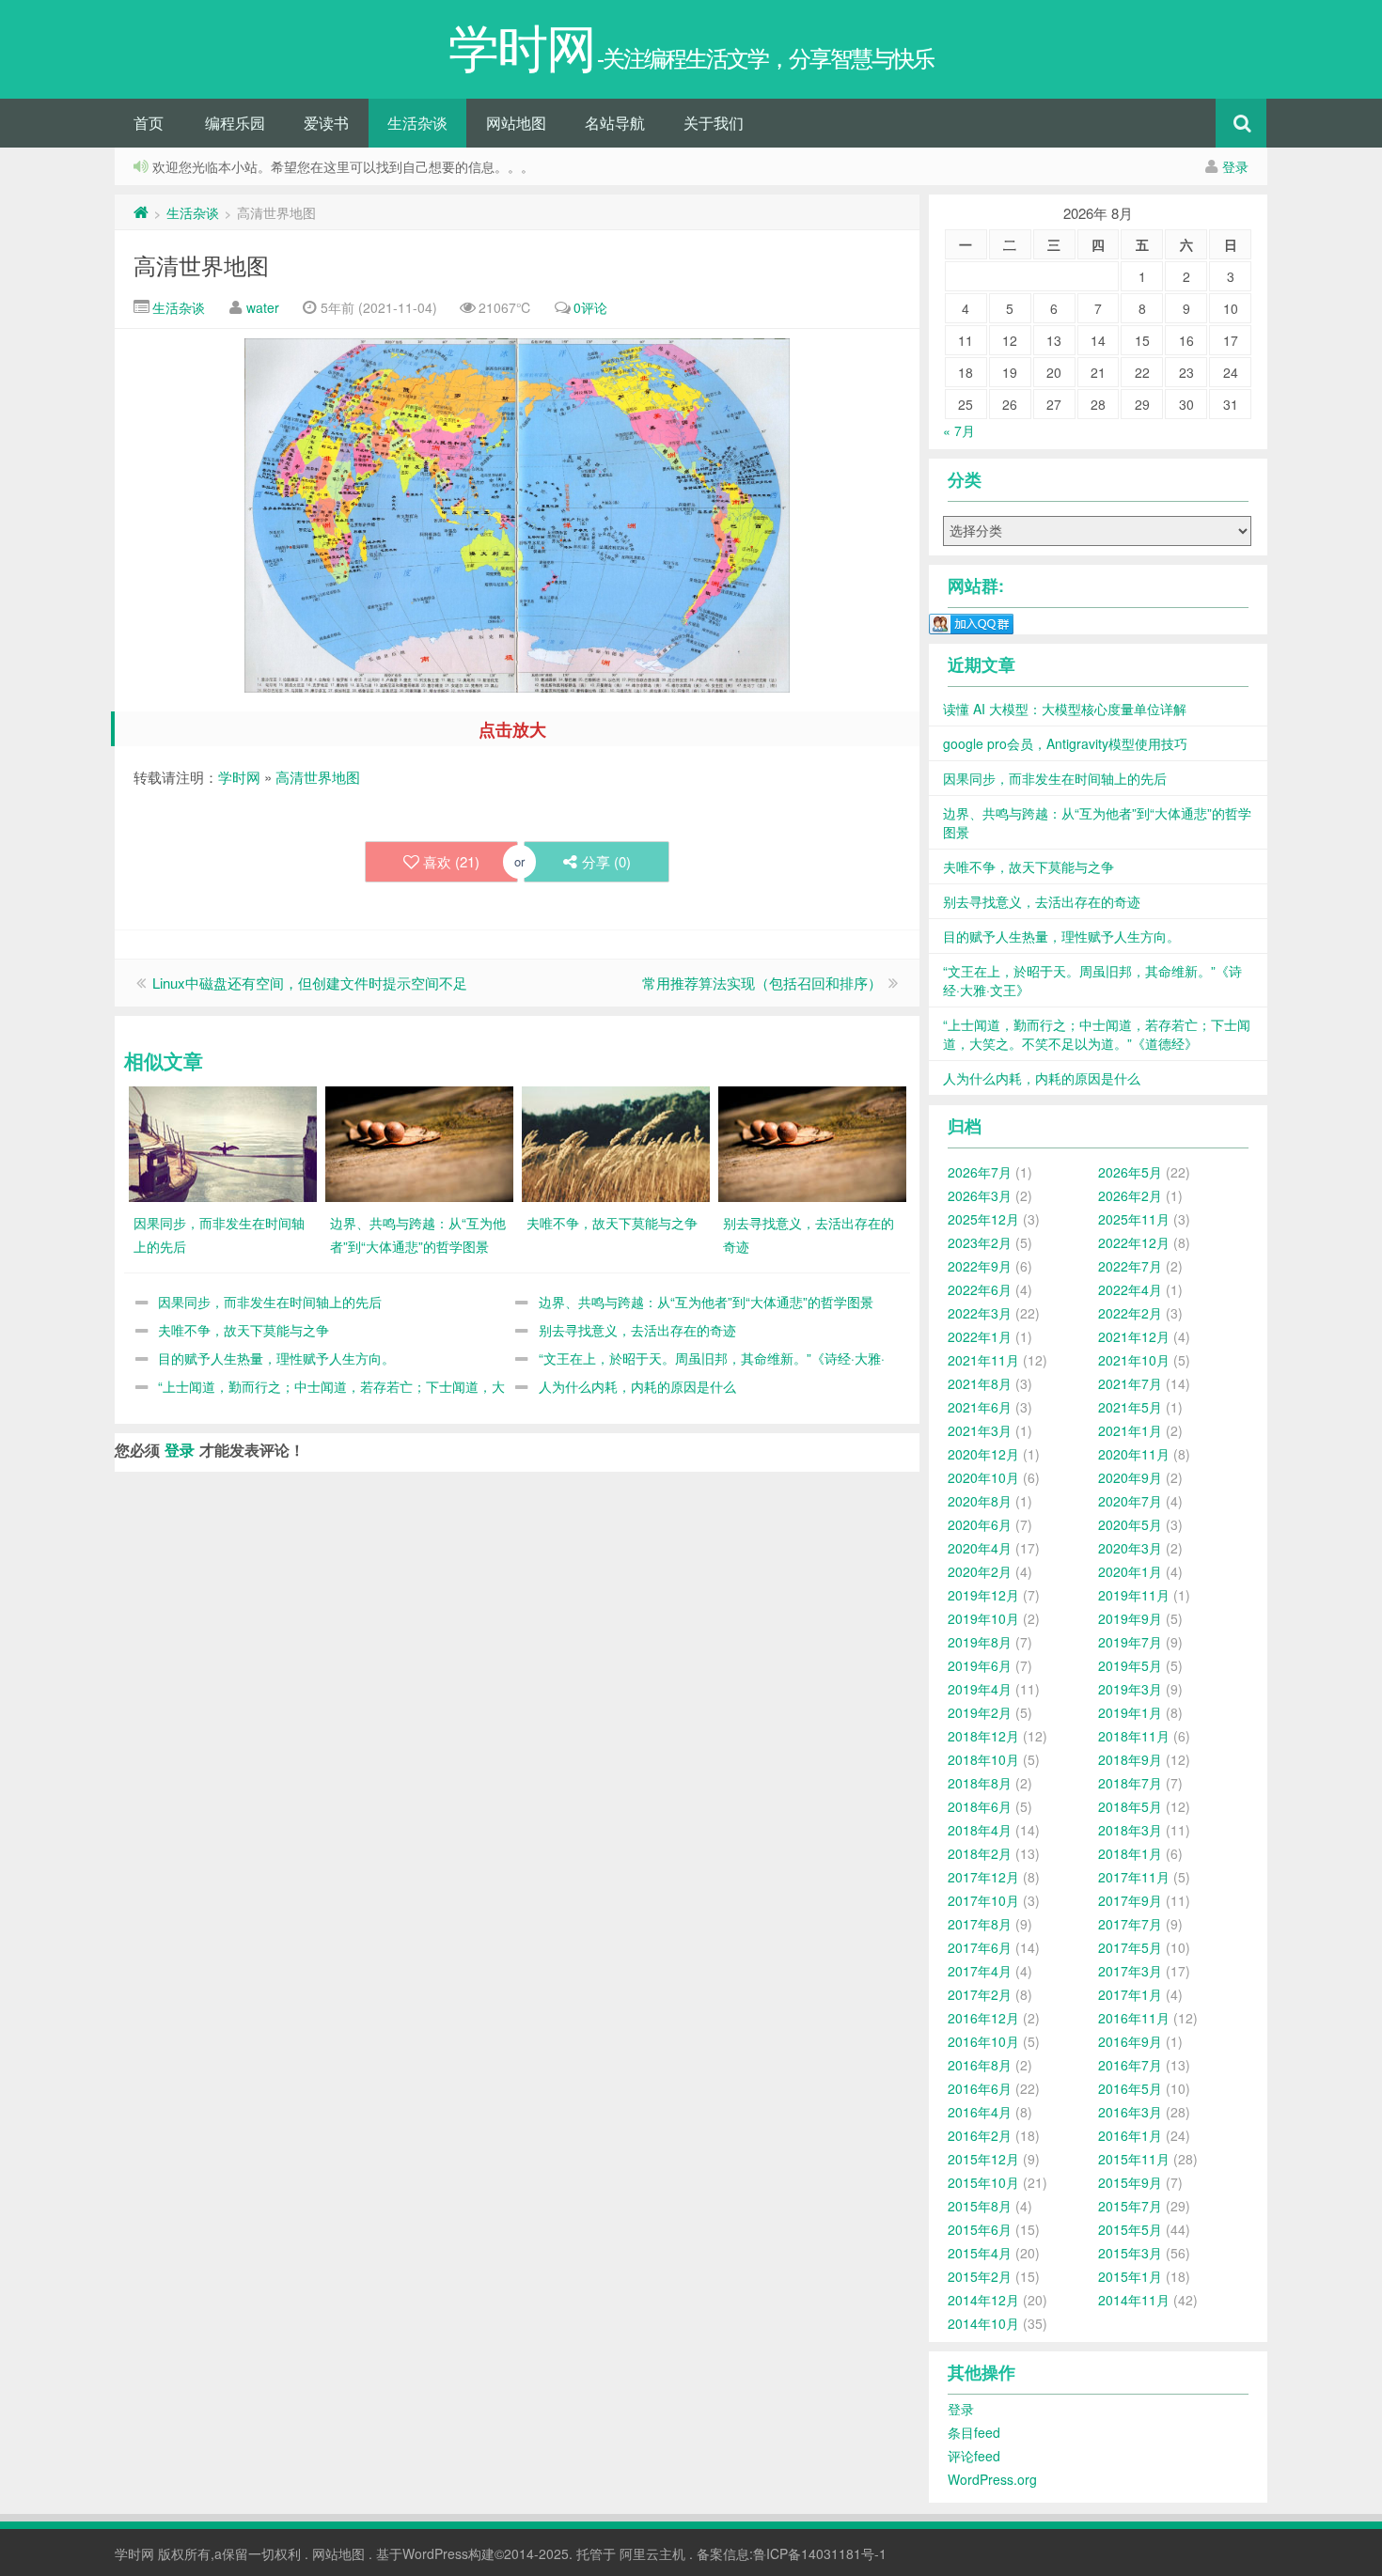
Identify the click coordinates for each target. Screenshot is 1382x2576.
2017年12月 (983, 1877)
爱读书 (326, 123)
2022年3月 (980, 1313)
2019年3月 (1130, 1689)
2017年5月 (1130, 1947)
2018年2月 (980, 1853)
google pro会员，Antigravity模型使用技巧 (1065, 743)
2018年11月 (1134, 1736)
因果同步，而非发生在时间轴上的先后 (270, 1302)
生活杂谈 (417, 123)
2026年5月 (1130, 1172)
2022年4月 (1130, 1289)
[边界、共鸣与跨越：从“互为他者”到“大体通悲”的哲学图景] (419, 1142)
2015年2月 (980, 2276)
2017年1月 (1130, 1994)
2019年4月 (980, 1689)
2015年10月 (983, 2182)
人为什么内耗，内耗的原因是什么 (637, 1386)
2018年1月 (1130, 1853)
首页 (149, 123)
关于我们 (714, 123)
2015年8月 (980, 2206)
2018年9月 (1130, 1759)
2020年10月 (983, 1477)
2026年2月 (1130, 1195)
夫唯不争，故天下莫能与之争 (243, 1330)
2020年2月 (980, 1571)
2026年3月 (980, 1195)
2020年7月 (1130, 1501)
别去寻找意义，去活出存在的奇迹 (637, 1330)
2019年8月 (980, 1642)
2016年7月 (1130, 2065)
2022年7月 (1130, 1266)
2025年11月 (1134, 1219)
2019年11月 (1134, 1595)
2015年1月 (1130, 2276)
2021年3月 (980, 1430)
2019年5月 (1130, 1665)
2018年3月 (1130, 1830)
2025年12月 (983, 1219)
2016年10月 (983, 2041)
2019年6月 (980, 1665)
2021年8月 (980, 1383)
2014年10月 (983, 2323)
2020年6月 (980, 1524)
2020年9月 (1130, 1477)
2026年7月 (980, 1172)
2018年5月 (1130, 1806)
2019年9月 (1130, 1618)
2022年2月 (1130, 1313)
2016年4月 (980, 2112)
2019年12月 (983, 1595)
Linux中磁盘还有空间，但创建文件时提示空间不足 (310, 983)
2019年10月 (983, 1618)
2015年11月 (1134, 2159)
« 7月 (959, 430)
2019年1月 (1130, 1712)
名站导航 (615, 123)
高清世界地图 (201, 265)
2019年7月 (1130, 1642)
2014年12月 (983, 2300)
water (263, 307)
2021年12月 (1134, 1336)
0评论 (590, 307)
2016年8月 (980, 2065)
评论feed (974, 2456)
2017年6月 (980, 1947)
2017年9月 (1130, 1900)
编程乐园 (235, 123)
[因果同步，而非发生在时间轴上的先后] (223, 1142)
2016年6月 (980, 2088)
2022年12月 (1134, 1242)
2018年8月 (980, 1783)
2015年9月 (1130, 2182)
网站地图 (516, 123)
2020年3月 (1130, 1548)
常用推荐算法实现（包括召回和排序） (762, 983)
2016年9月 (1130, 2041)
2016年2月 (980, 2135)
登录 (1235, 166)
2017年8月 (980, 1924)
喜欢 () (451, 861)
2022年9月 (980, 1266)
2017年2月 (980, 1994)
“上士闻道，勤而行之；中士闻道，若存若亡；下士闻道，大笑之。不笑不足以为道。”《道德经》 (1097, 1034)
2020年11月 (1134, 1454)
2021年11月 (983, 1360)
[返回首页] (141, 212)
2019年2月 (980, 1712)
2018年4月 (980, 1830)
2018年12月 (983, 1736)
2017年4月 (980, 1971)
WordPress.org (992, 2479)
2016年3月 (1130, 2112)
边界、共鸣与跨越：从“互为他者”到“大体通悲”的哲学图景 (706, 1302)
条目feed (974, 2432)
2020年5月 (1130, 1524)
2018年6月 (980, 1806)
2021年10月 (1134, 1360)
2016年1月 (1130, 2135)
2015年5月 (1130, 2229)
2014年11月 (1134, 2300)
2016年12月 (983, 2018)
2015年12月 (983, 2159)
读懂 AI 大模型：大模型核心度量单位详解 (1065, 709)
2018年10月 (983, 1759)
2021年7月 (1130, 1383)
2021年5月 (1130, 1407)
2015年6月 (980, 2229)
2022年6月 (980, 1289)
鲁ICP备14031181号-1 (820, 2553)
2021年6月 (980, 1407)
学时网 (239, 777)
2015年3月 (1130, 2253)
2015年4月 (980, 2253)
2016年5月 (1130, 2088)
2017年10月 (983, 1900)
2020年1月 (1130, 1571)
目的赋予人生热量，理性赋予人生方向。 (276, 1358)
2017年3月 (1130, 1971)
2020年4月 (980, 1548)
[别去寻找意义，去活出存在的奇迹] (812, 1142)
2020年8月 (980, 1501)
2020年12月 (983, 1454)
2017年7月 (1130, 1924)
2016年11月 (1134, 2018)
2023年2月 (980, 1242)
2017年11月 (1134, 1877)
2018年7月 (1130, 1783)
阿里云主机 (652, 2553)
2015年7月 (1130, 2206)
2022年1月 (980, 1336)
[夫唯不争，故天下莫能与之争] (616, 1142)
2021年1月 (1130, 1430)
